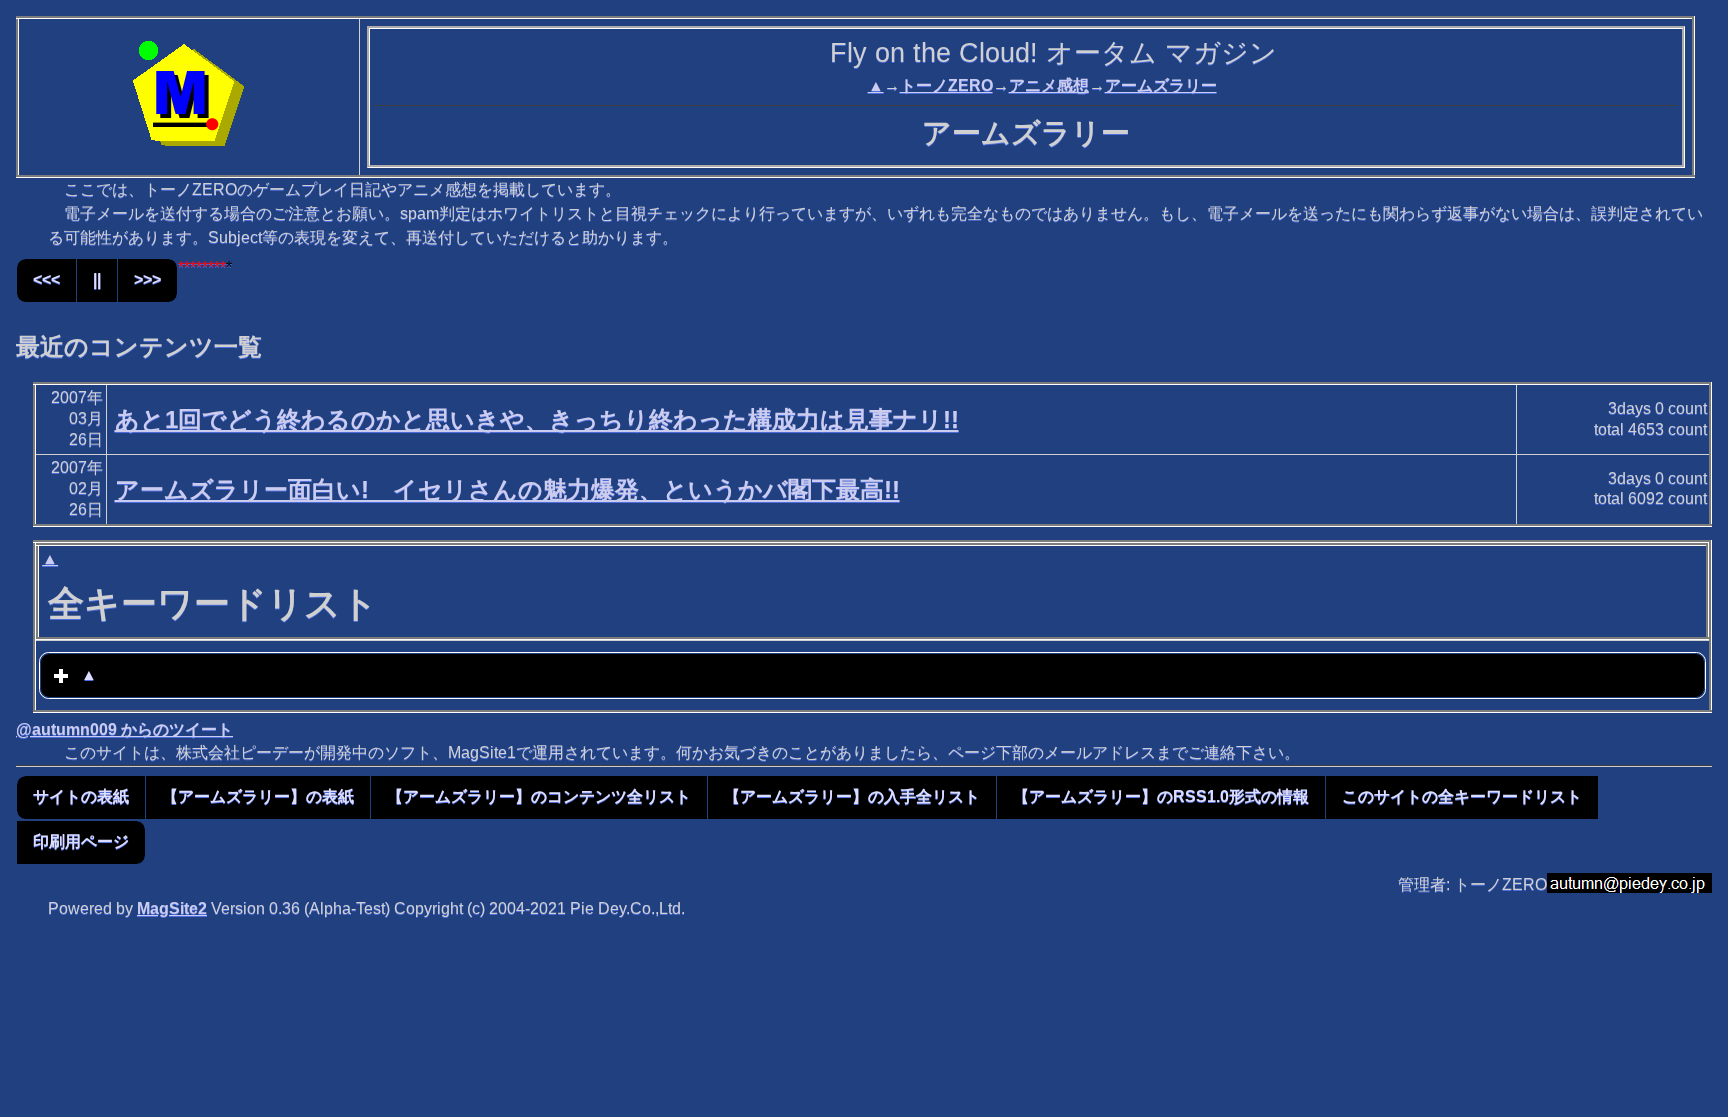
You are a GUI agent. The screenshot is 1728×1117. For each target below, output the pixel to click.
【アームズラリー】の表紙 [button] (258, 796)
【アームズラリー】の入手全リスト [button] (852, 796)
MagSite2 (172, 908)
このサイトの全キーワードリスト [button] (1462, 796)
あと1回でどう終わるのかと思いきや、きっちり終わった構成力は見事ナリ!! (537, 419)
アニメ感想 (1049, 85)
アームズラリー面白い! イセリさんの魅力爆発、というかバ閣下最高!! (507, 489)
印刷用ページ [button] (81, 841)
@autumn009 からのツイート (124, 729)
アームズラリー (1161, 85)
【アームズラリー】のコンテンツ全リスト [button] (539, 796)
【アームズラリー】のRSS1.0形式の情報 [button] (1161, 796)
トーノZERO (946, 85)
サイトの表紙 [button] (81, 796)
